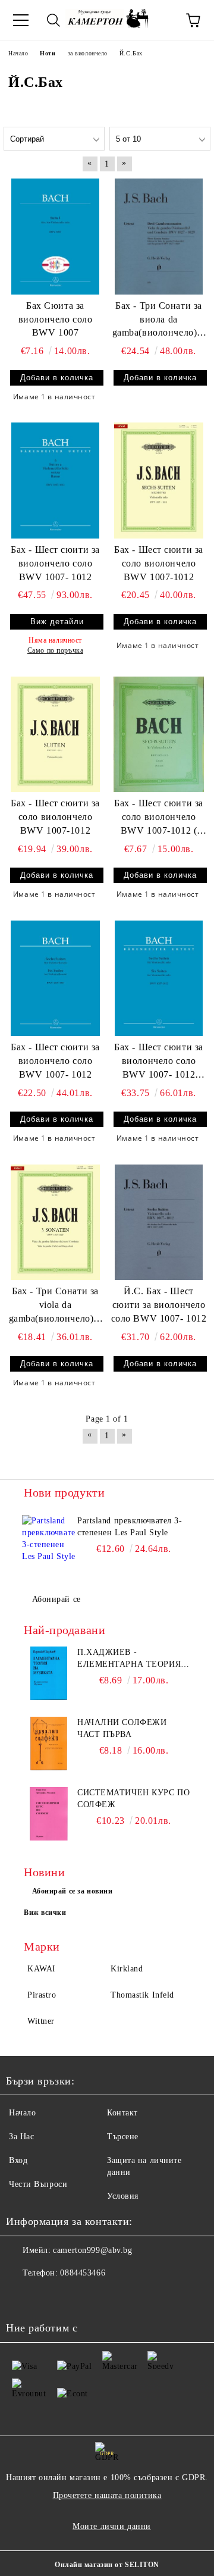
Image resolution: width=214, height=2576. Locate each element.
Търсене (123, 2137)
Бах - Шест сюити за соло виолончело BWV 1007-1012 (159, 563)
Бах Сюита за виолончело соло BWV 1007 (55, 319)
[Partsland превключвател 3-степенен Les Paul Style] (49, 1542)
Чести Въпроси (38, 2184)
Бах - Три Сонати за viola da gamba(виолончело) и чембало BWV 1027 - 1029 (56, 1306)
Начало (22, 2113)
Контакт (122, 2113)
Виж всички (45, 1913)
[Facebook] (21, 2297)
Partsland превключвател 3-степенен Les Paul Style (130, 1527)
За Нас (21, 2137)
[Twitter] (48, 2297)
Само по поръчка (55, 650)
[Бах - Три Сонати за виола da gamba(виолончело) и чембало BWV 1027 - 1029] (159, 236)
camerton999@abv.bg (92, 2250)
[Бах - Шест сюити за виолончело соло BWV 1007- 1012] (55, 480)
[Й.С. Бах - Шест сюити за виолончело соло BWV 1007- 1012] (159, 1222)
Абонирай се (56, 1599)
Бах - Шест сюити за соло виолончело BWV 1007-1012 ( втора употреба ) (159, 818)
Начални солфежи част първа (122, 1728)
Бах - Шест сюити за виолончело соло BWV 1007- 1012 (55, 563)
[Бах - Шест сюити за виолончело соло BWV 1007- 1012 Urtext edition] (159, 978)
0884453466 (83, 2273)
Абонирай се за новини (73, 1891)
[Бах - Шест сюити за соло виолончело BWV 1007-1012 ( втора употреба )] (159, 734)
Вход (18, 2160)
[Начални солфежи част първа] (49, 1744)
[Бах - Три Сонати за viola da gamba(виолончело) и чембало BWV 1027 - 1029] (55, 1222)
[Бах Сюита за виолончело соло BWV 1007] (55, 236)
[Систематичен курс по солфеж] (49, 1814)
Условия (123, 2196)
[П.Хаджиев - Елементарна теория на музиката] (49, 1673)
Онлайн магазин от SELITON (107, 2565)
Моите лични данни (112, 2526)
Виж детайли (57, 622)
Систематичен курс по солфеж (133, 1799)
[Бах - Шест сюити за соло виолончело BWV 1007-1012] (159, 480)
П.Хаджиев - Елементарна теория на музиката (129, 1659)
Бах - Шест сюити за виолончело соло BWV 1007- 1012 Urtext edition (159, 1062)
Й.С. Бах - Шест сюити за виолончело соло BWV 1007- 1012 (159, 1305)
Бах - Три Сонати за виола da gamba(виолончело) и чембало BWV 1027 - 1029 (159, 320)
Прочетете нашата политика (107, 2495)
